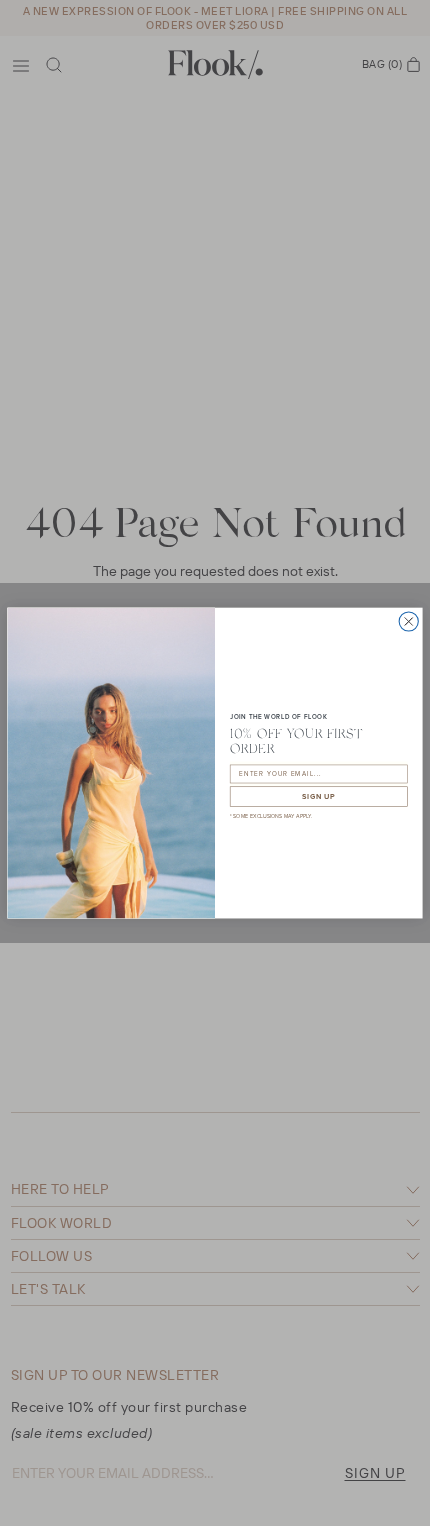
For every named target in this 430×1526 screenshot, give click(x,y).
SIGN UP (318, 796)
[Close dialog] (408, 621)
